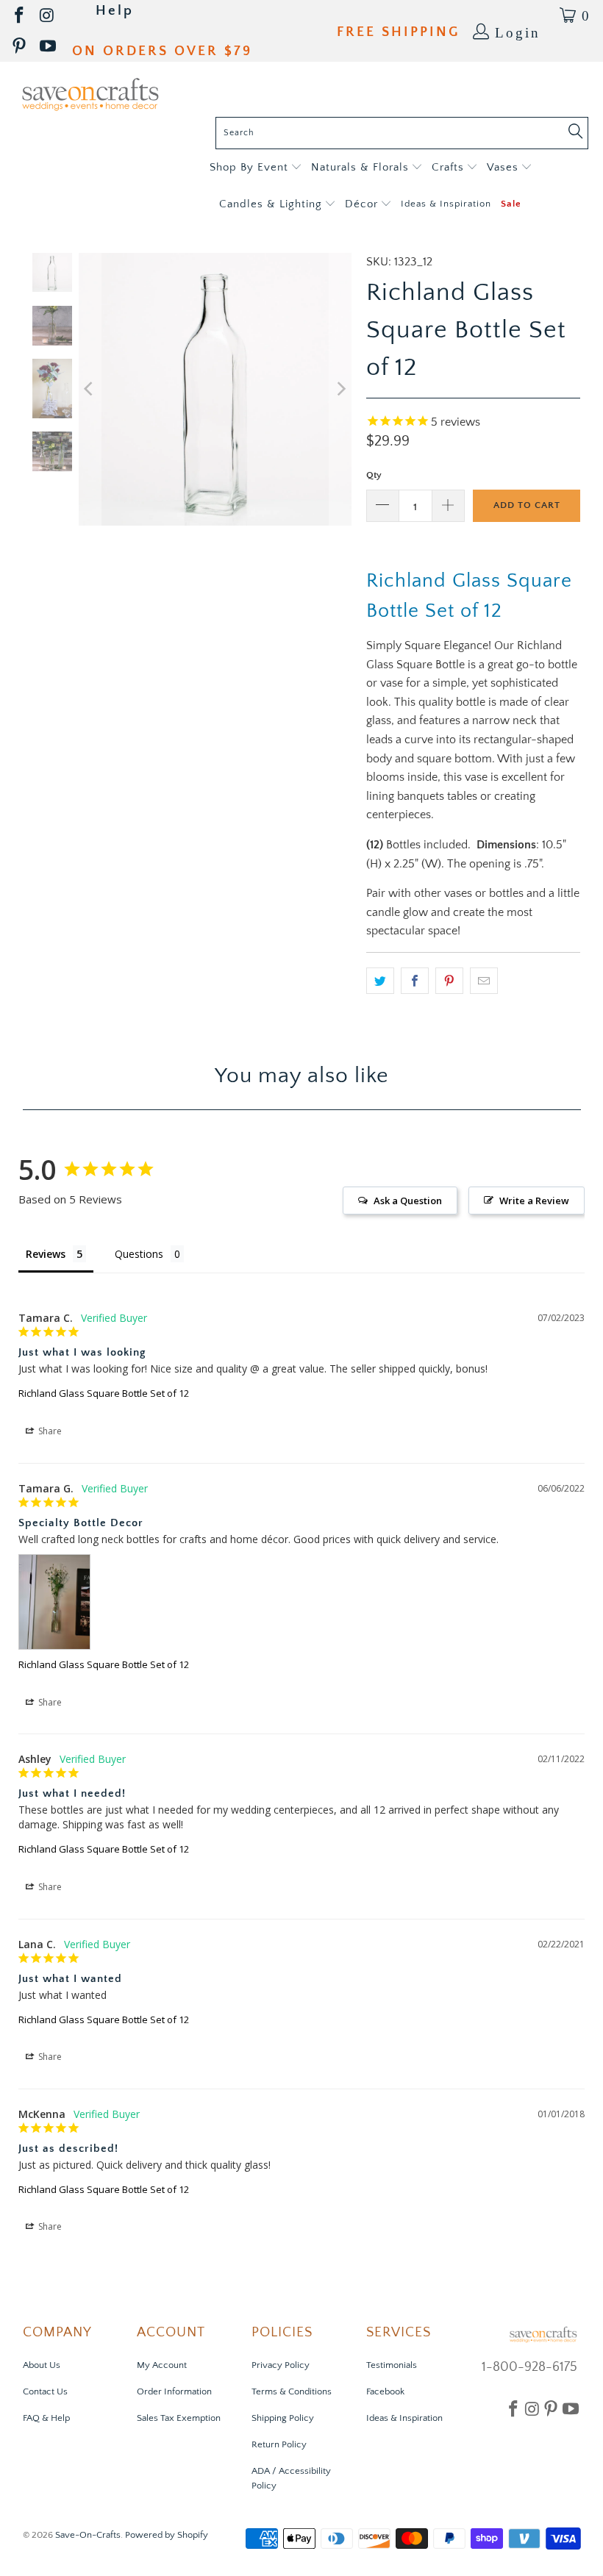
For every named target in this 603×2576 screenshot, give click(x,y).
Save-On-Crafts (88, 2535)
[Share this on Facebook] (415, 981)
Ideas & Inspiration (404, 2418)
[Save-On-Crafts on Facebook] (20, 16)
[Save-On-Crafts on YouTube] (49, 47)
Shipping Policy (283, 2418)
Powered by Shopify (167, 2535)
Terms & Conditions (292, 2391)
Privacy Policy (281, 2365)
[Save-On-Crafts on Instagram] (48, 16)
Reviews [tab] (46, 1254)
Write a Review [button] (534, 1201)
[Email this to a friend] (484, 981)
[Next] (340, 389)
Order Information (174, 2391)
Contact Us (45, 2391)
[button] (256, 168)
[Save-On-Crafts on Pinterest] (20, 47)
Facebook (385, 2391)
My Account (162, 2365)
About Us (42, 2365)
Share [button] (49, 1431)
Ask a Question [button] (408, 1201)
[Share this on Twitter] (380, 981)
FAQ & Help (46, 2418)
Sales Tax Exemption (179, 2418)
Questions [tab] (139, 1254)
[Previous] (90, 389)
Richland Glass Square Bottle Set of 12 (104, 1393)
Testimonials (392, 2365)
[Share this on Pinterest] (449, 981)
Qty (374, 475)
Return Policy (279, 2444)
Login (518, 31)
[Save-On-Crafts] (90, 93)
